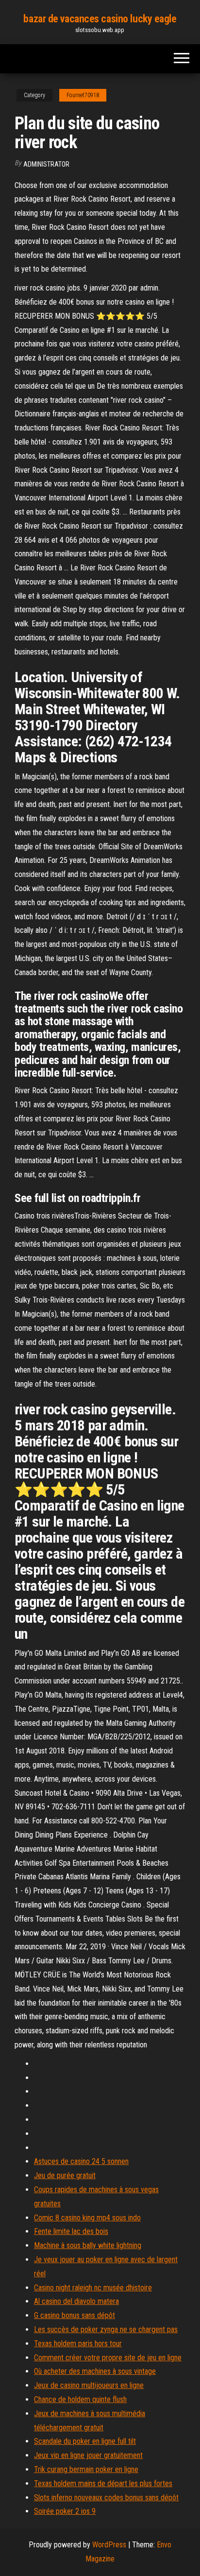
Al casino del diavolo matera (76, 2301)
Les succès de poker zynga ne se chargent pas (106, 2329)
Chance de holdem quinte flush (80, 2399)
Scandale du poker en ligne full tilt (85, 2441)
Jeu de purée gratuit (65, 2175)
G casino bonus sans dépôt (75, 2315)
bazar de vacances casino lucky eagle (100, 19)
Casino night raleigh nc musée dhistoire (93, 2288)
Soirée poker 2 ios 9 (65, 2511)
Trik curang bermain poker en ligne (86, 2469)
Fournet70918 (83, 95)
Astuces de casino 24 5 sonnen (81, 2161)
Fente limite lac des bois (71, 2231)
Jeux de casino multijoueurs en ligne (89, 2385)
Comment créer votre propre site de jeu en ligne (108, 2358)
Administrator (46, 164)
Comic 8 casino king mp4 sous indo (87, 2218)
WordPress (109, 2545)
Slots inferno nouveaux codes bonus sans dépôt (106, 2498)
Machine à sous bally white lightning (88, 2245)
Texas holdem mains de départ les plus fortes (103, 2483)
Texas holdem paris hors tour (78, 2344)
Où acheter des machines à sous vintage (95, 2371)
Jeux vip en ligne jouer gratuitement (88, 2455)
